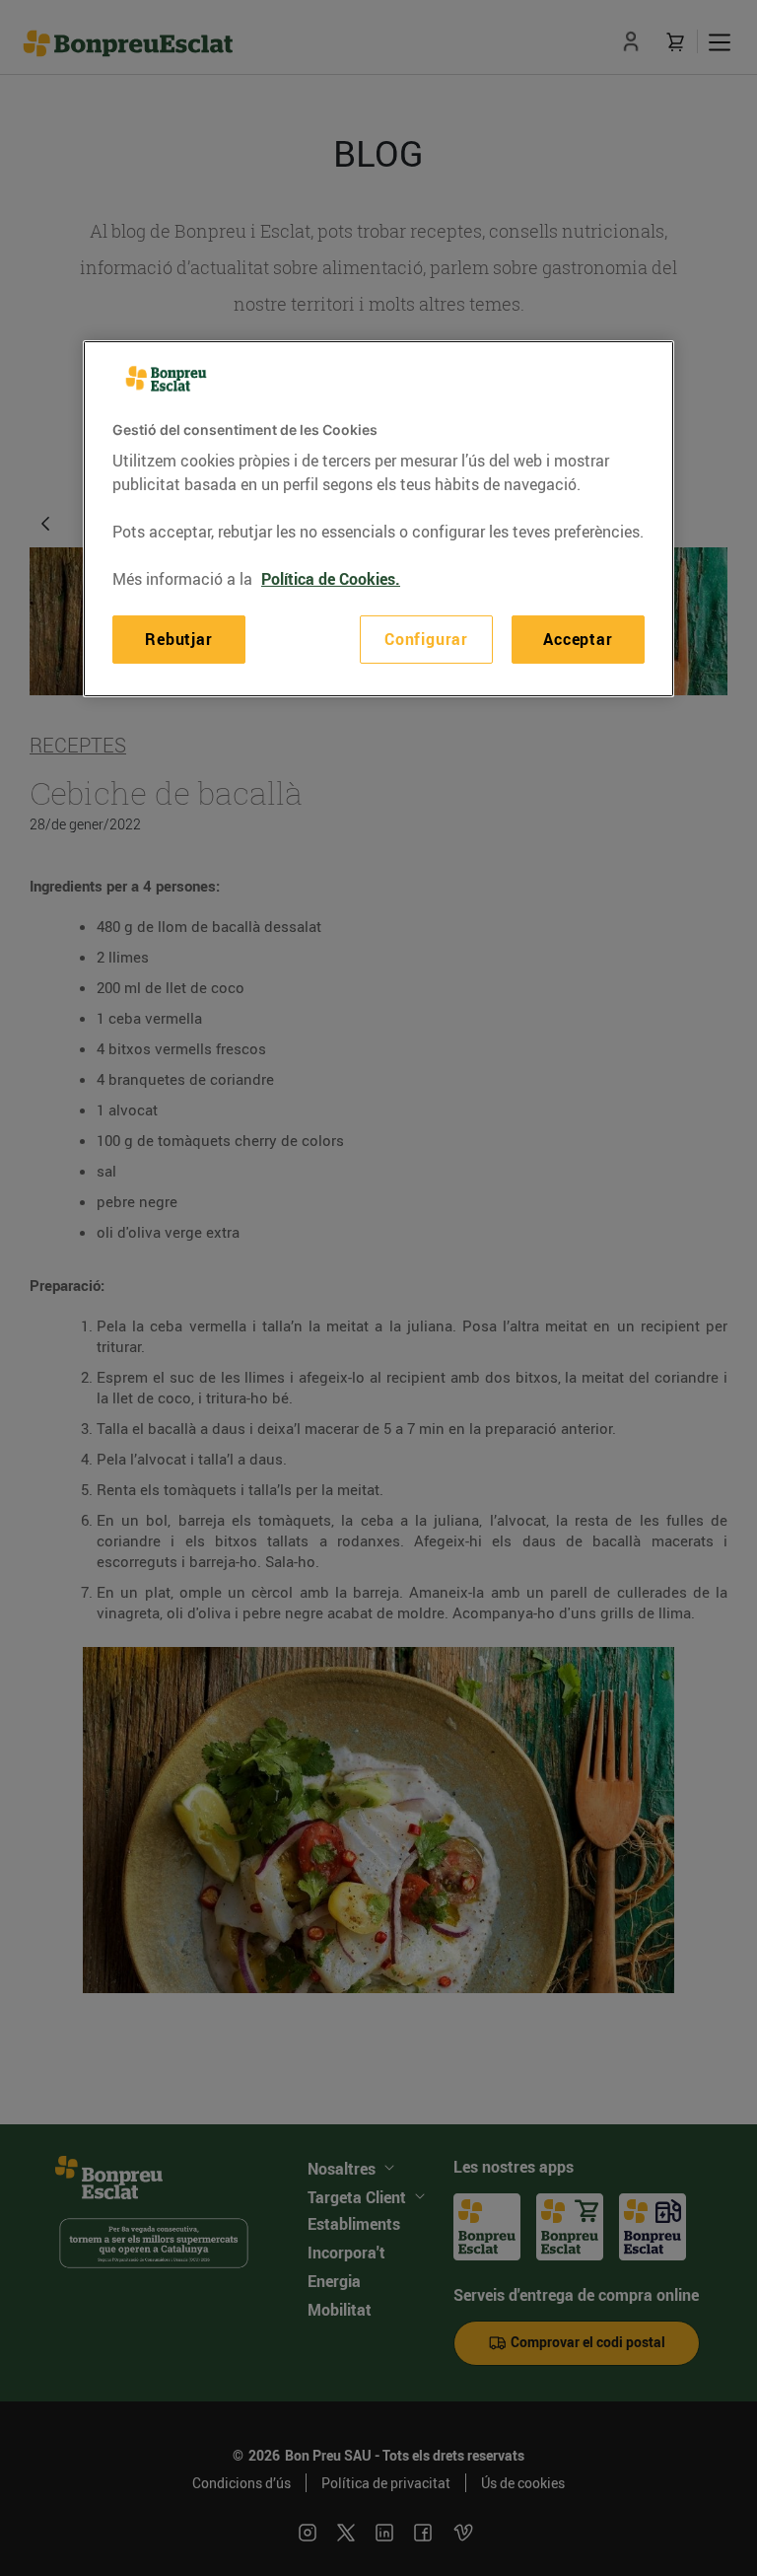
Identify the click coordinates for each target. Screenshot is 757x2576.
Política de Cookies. (331, 579)
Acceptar (578, 639)
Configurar (426, 639)
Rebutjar (178, 639)
